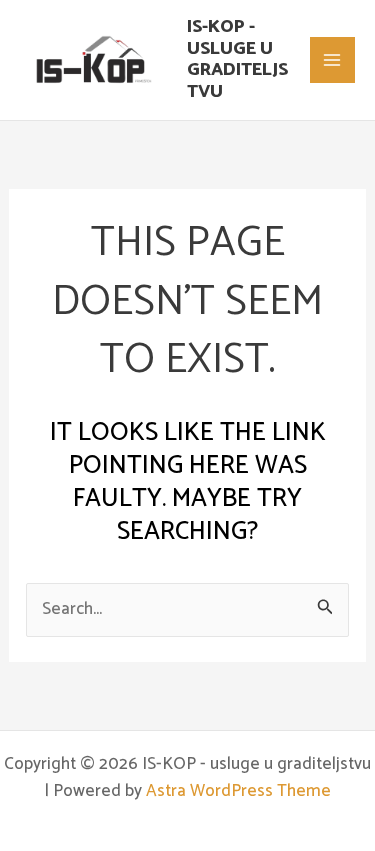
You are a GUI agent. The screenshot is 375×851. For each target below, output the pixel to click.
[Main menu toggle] (333, 60)
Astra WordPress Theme (238, 791)
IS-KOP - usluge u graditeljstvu (237, 59)
